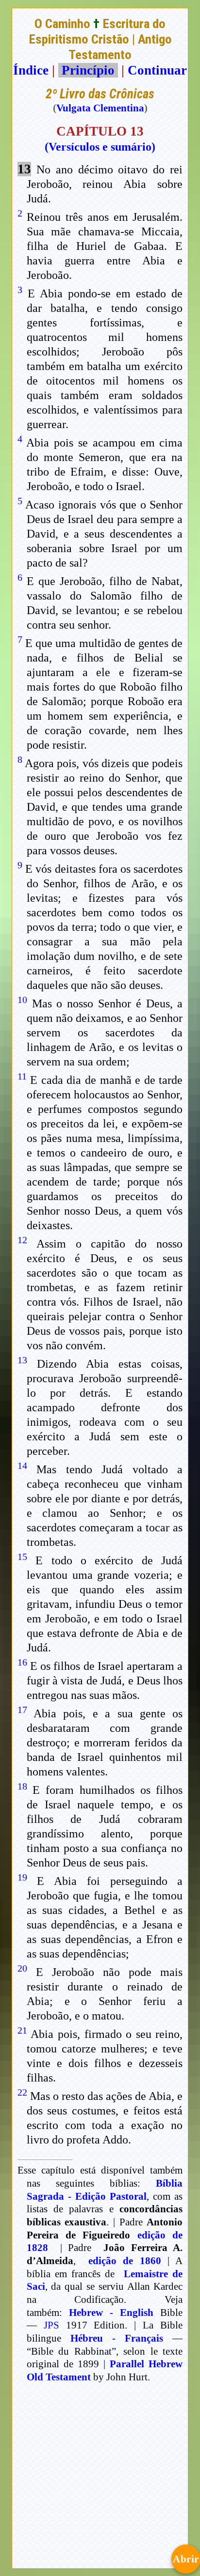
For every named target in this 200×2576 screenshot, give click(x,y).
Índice (31, 70)
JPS (51, 2325)
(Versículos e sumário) (100, 147)
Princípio (88, 70)
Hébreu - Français (117, 2338)
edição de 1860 (125, 2261)
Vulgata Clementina (100, 108)
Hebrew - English (111, 2313)
